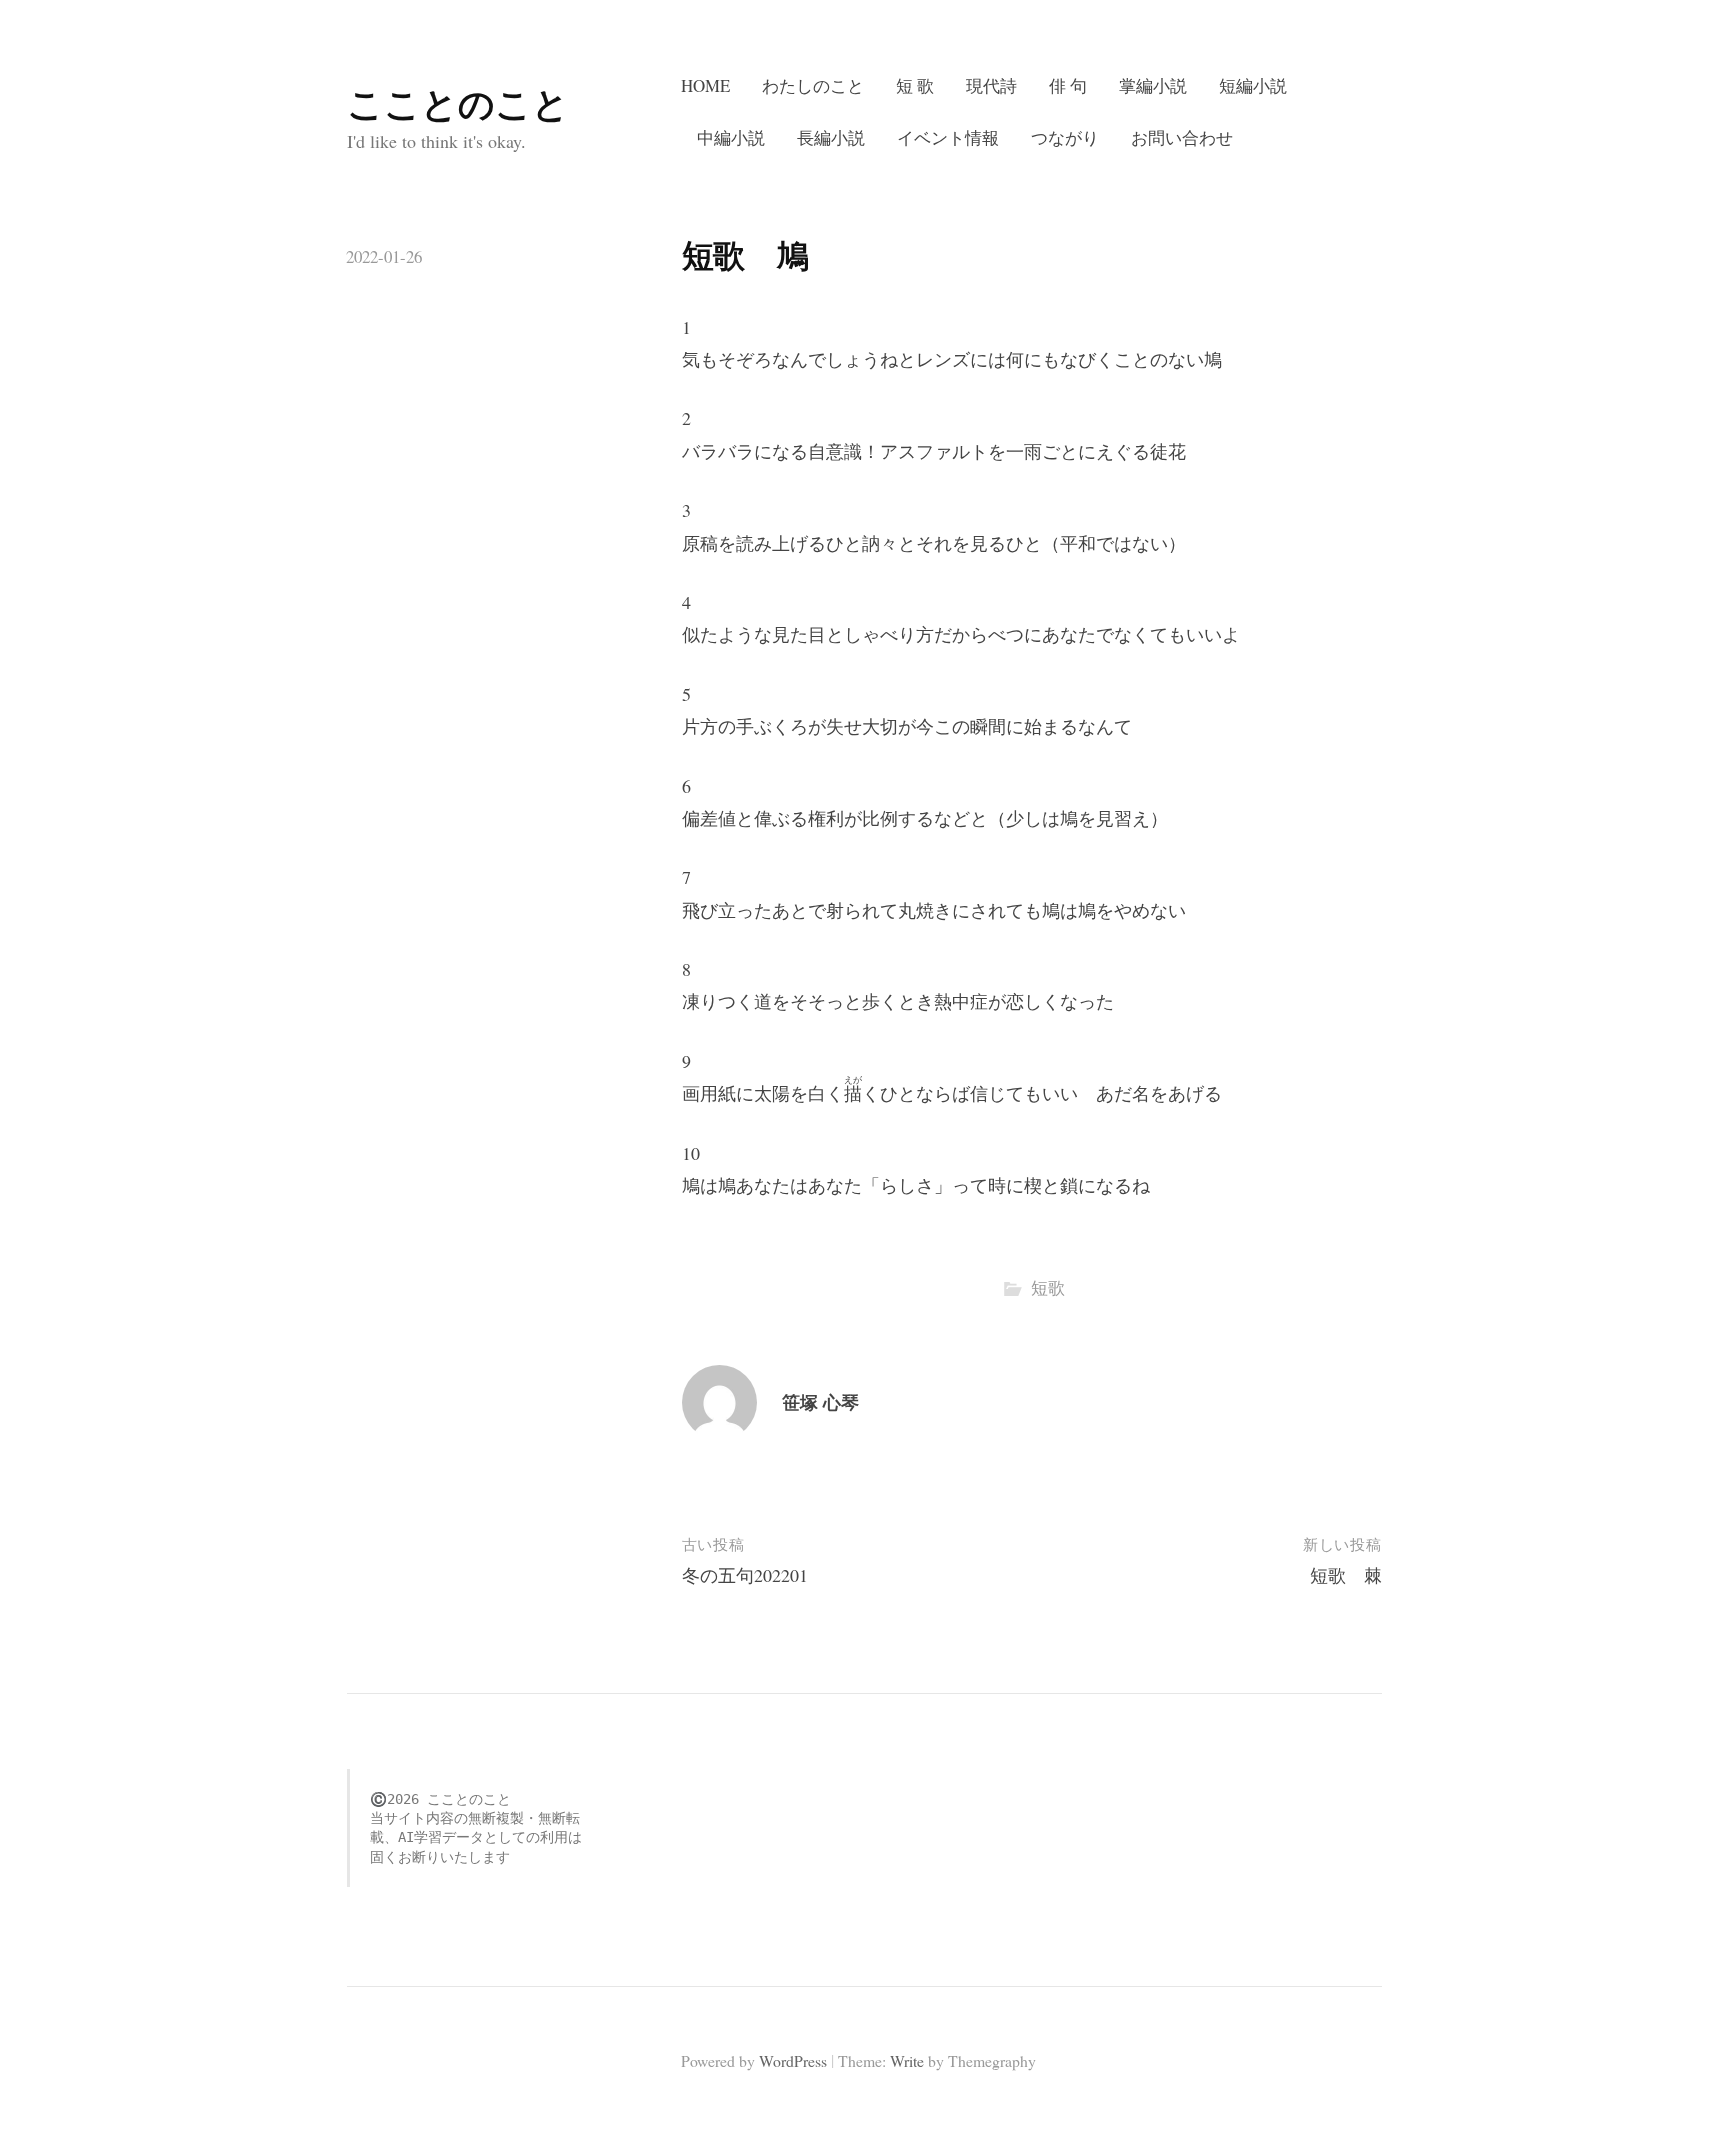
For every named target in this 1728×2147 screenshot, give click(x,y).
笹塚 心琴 (820, 1402)
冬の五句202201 (745, 1575)
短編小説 (1253, 85)
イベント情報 (948, 137)
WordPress (793, 2060)
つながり (1065, 137)
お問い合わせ (1182, 137)
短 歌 (915, 85)
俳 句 (1068, 85)
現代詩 (991, 85)
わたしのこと (813, 85)
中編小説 (731, 137)
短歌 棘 (1346, 1575)
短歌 (1048, 1287)
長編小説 (831, 137)
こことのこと (458, 103)
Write (907, 2060)
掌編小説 (1153, 85)
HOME (705, 85)
